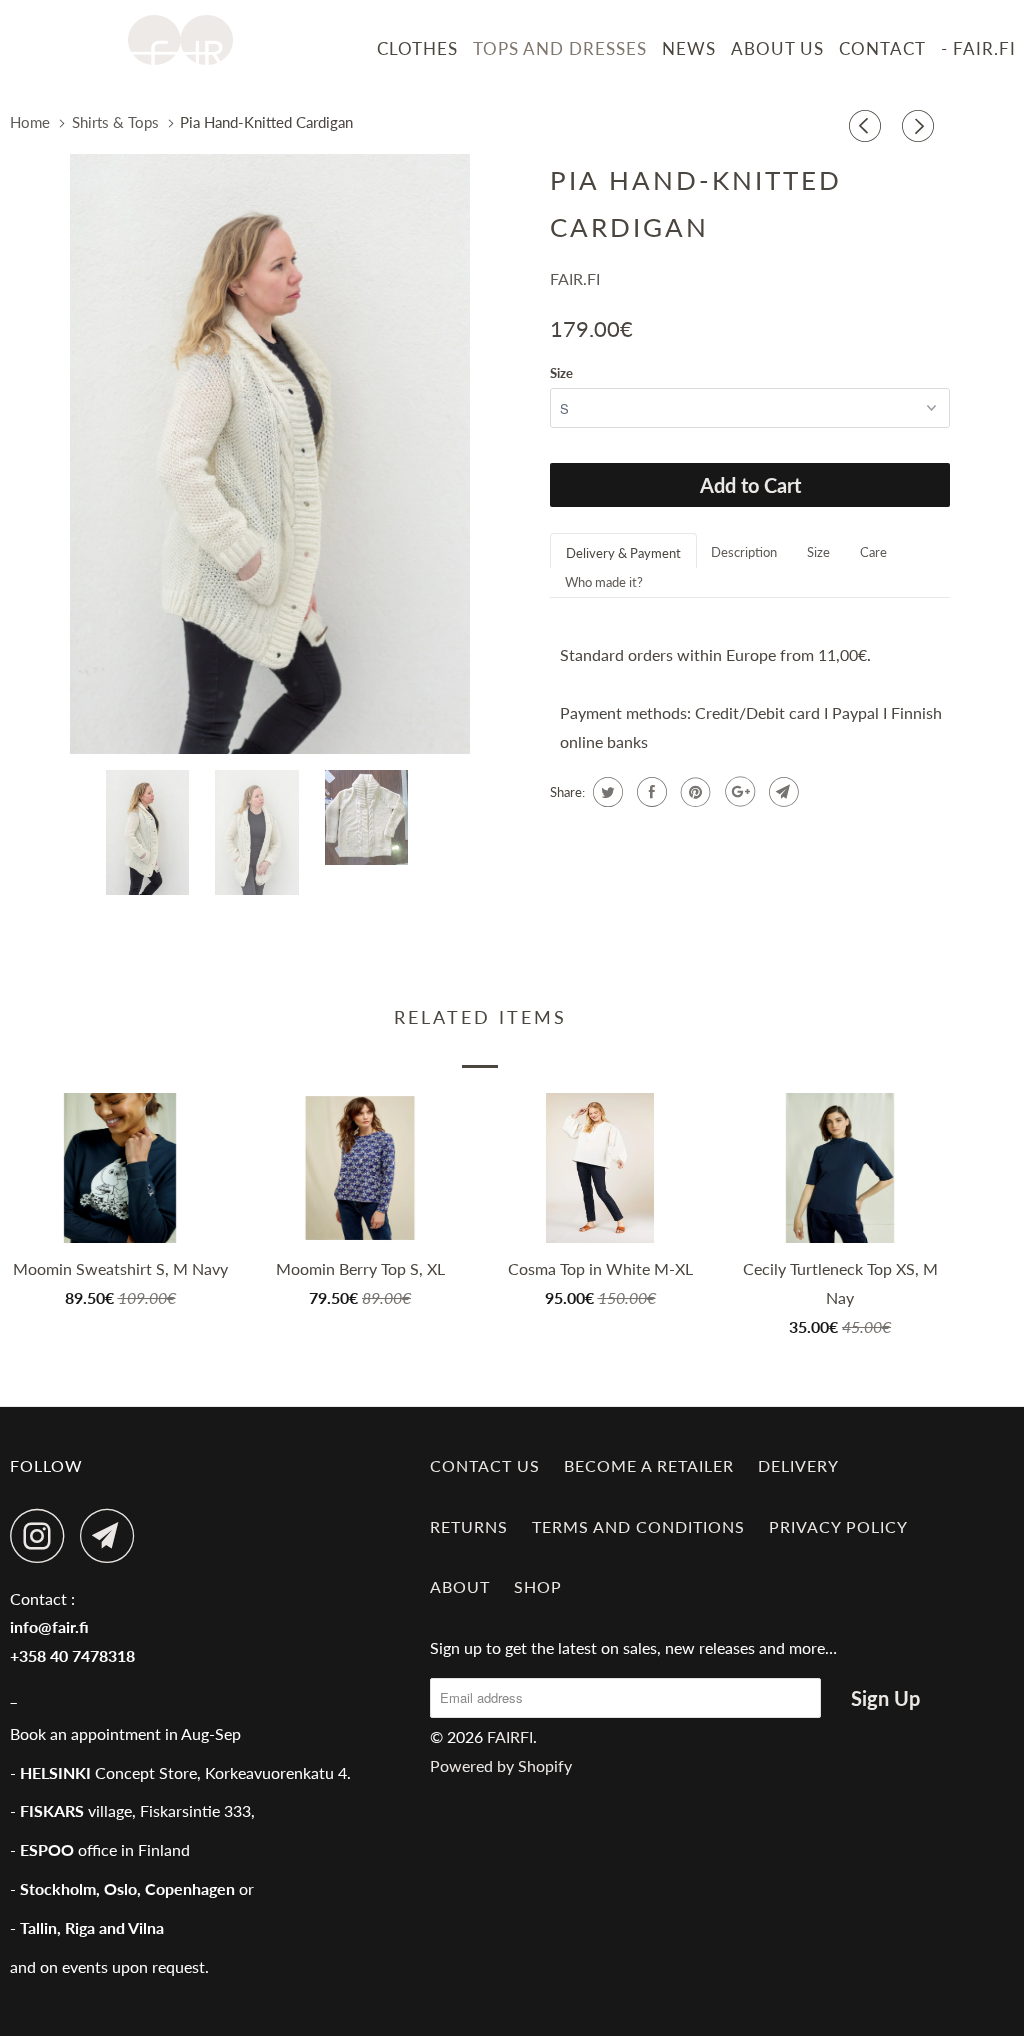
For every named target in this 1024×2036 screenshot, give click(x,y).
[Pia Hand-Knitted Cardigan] (270, 454)
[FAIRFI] (180, 40)
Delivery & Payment (623, 553)
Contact (882, 48)
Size (561, 373)
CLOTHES (417, 48)
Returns (469, 1526)
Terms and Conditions (638, 1526)
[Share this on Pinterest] (693, 792)
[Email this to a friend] (781, 792)
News (689, 48)
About (460, 1586)
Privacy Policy (838, 1526)
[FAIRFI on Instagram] (43, 1535)
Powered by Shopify (501, 1765)
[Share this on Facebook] (649, 792)
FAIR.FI (575, 278)
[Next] (921, 126)
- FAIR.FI (978, 48)
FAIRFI (510, 1736)
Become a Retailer (649, 1465)
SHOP (538, 1586)
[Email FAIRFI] (113, 1535)
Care (873, 552)
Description (744, 552)
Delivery (798, 1465)
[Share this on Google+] (737, 792)
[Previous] (868, 126)
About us (777, 48)
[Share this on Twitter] (605, 792)
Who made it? (604, 582)
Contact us (485, 1465)
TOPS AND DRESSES (560, 48)
